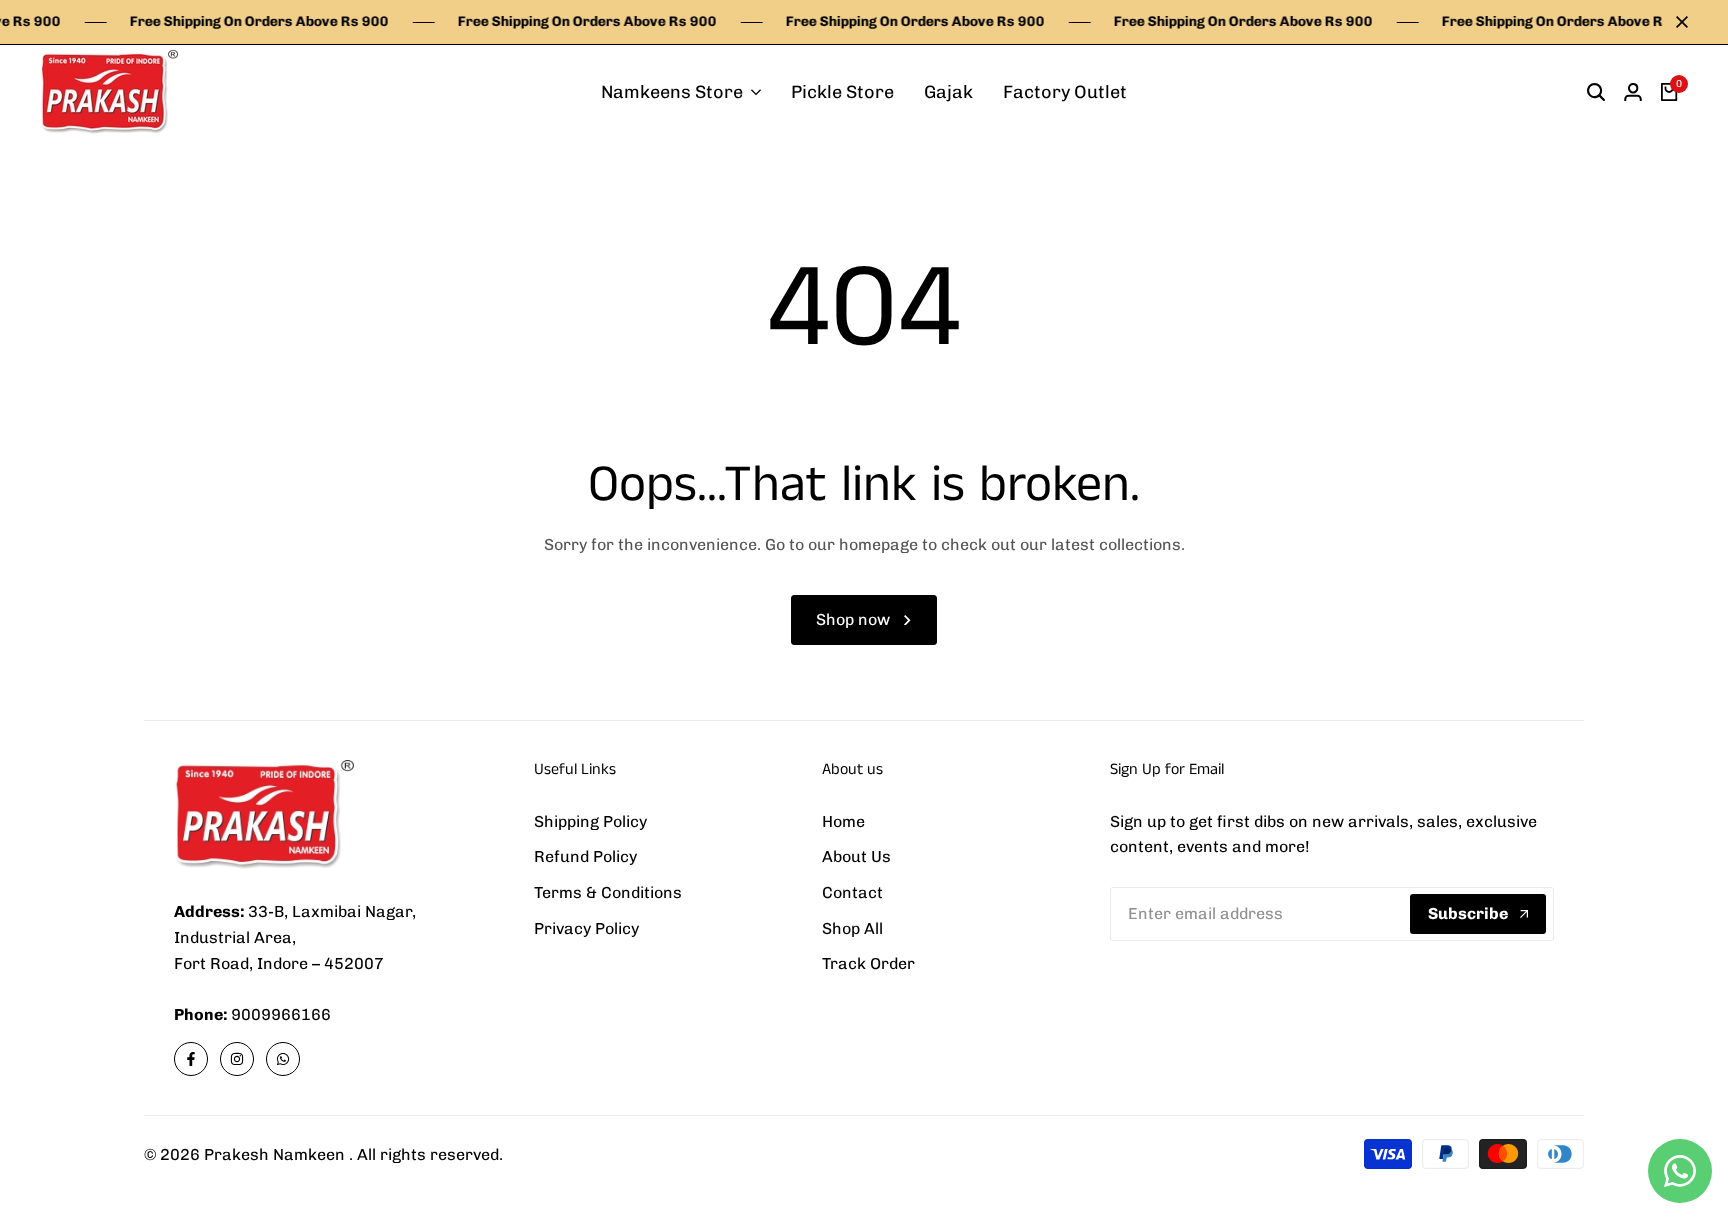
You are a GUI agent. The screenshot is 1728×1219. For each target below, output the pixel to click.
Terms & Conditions (608, 892)
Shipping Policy (590, 821)
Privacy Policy (586, 928)
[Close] (1678, 22)
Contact (852, 892)
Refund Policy (585, 856)
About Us (856, 856)
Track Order (868, 963)
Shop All (852, 928)
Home (843, 821)
